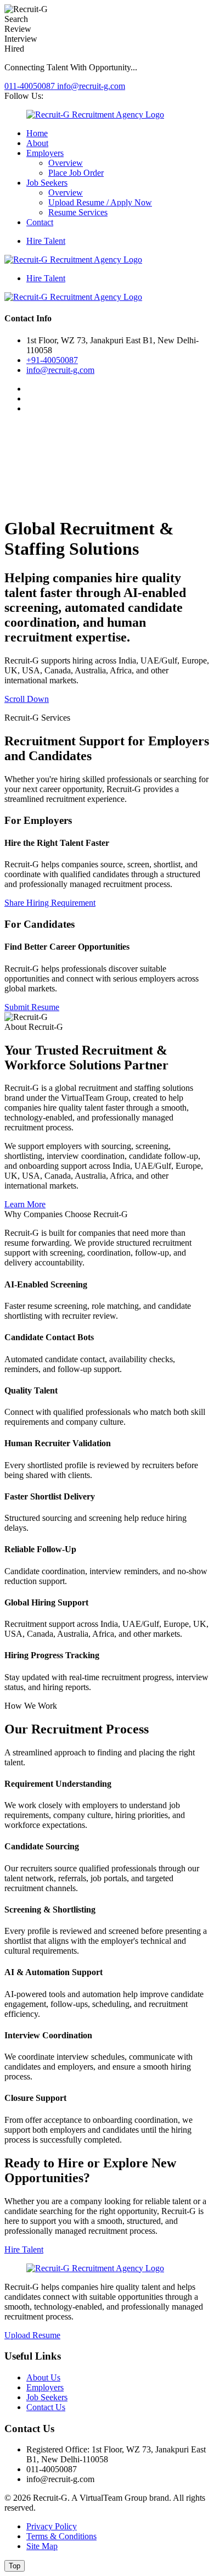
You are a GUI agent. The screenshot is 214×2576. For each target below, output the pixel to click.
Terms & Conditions (61, 2536)
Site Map (42, 2546)
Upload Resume (32, 2335)
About (37, 143)
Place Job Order (76, 173)
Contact (40, 222)
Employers (45, 153)
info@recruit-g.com (91, 86)
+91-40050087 (52, 360)
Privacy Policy (52, 2526)
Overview (66, 163)
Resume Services (78, 212)
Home (37, 133)
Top (15, 2566)
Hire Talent (46, 241)
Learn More (25, 1204)
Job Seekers (47, 183)
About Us (43, 2377)
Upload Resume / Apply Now (100, 202)
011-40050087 (31, 86)
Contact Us (46, 2407)
